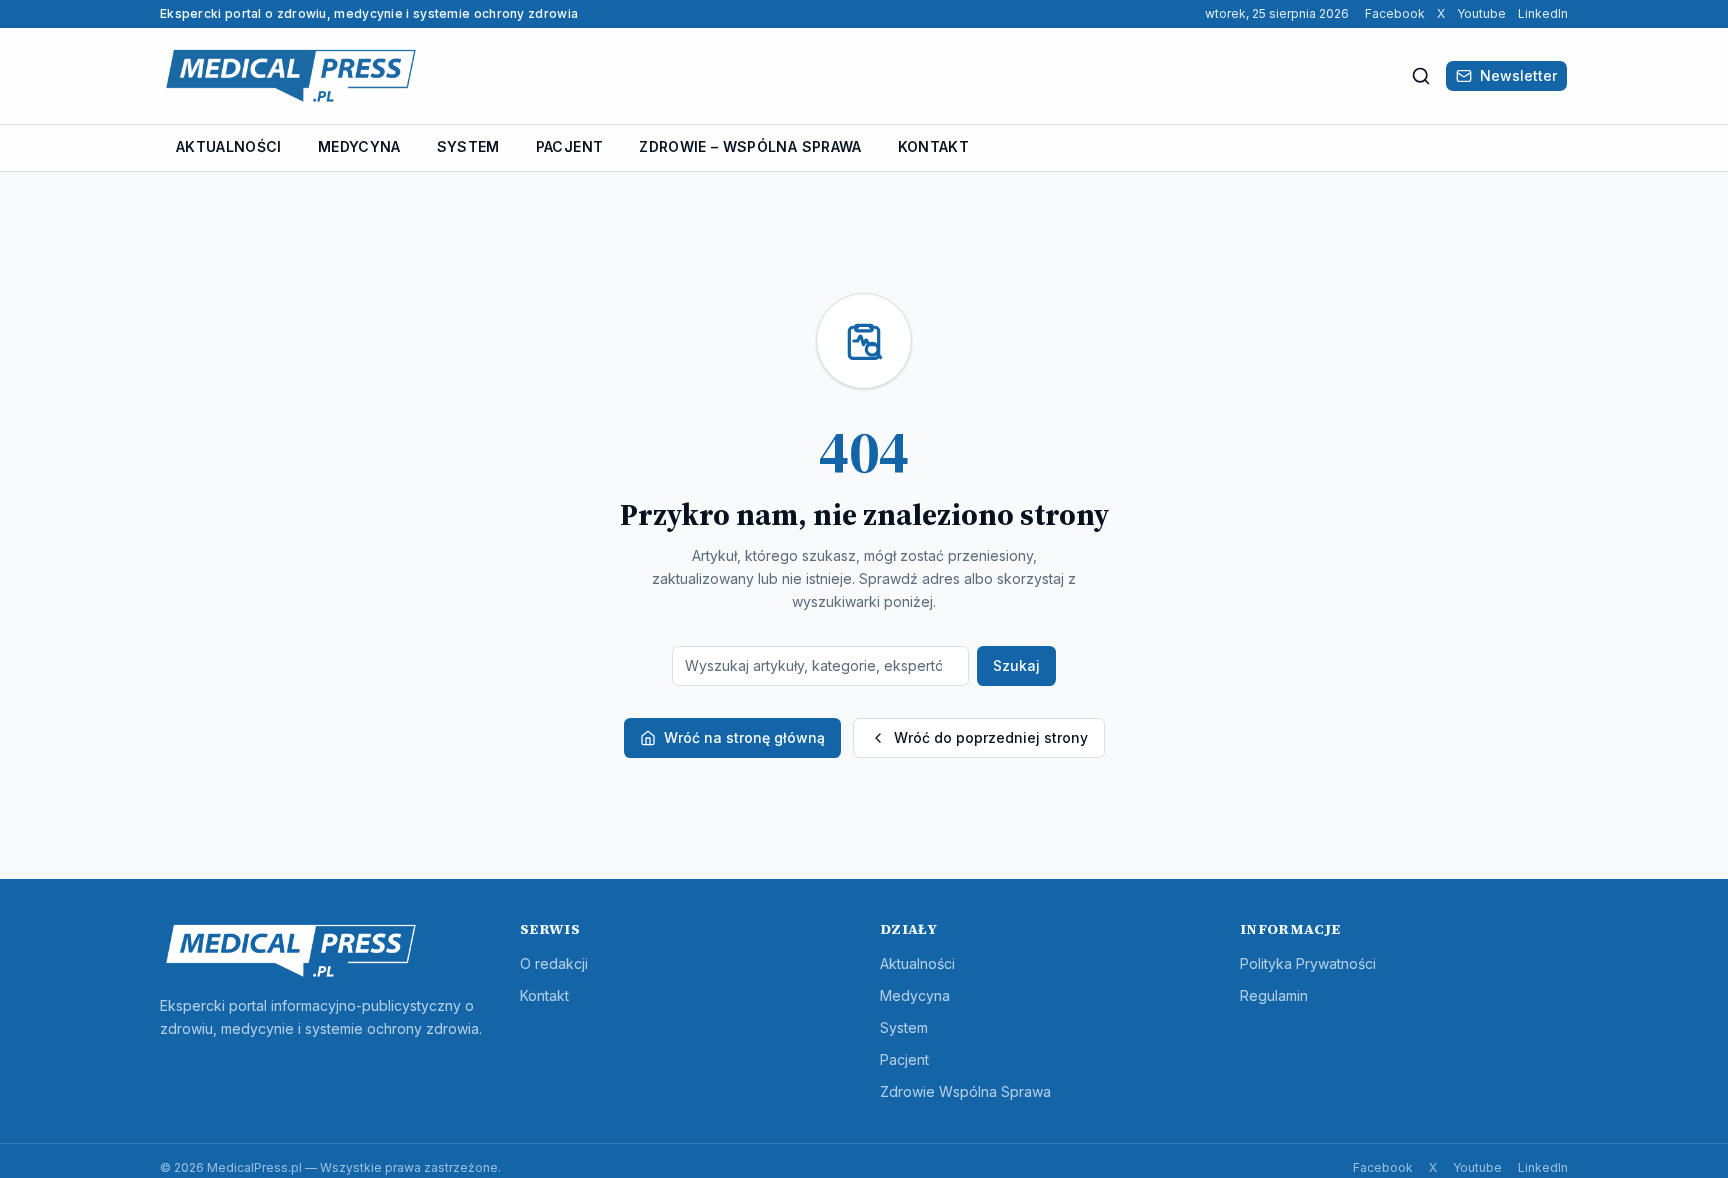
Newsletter (1518, 75)
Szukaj (1016, 665)
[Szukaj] (1421, 76)
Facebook (1395, 13)
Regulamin (1274, 995)
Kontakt (933, 146)
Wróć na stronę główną (744, 737)
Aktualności (229, 146)
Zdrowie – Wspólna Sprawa (750, 146)
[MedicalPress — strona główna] (291, 76)
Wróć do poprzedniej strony (991, 737)
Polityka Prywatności (1308, 963)
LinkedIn (1543, 13)
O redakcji (554, 963)
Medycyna (359, 146)
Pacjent (569, 146)
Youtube (1481, 13)
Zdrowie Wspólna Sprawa (965, 1091)
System (468, 146)
